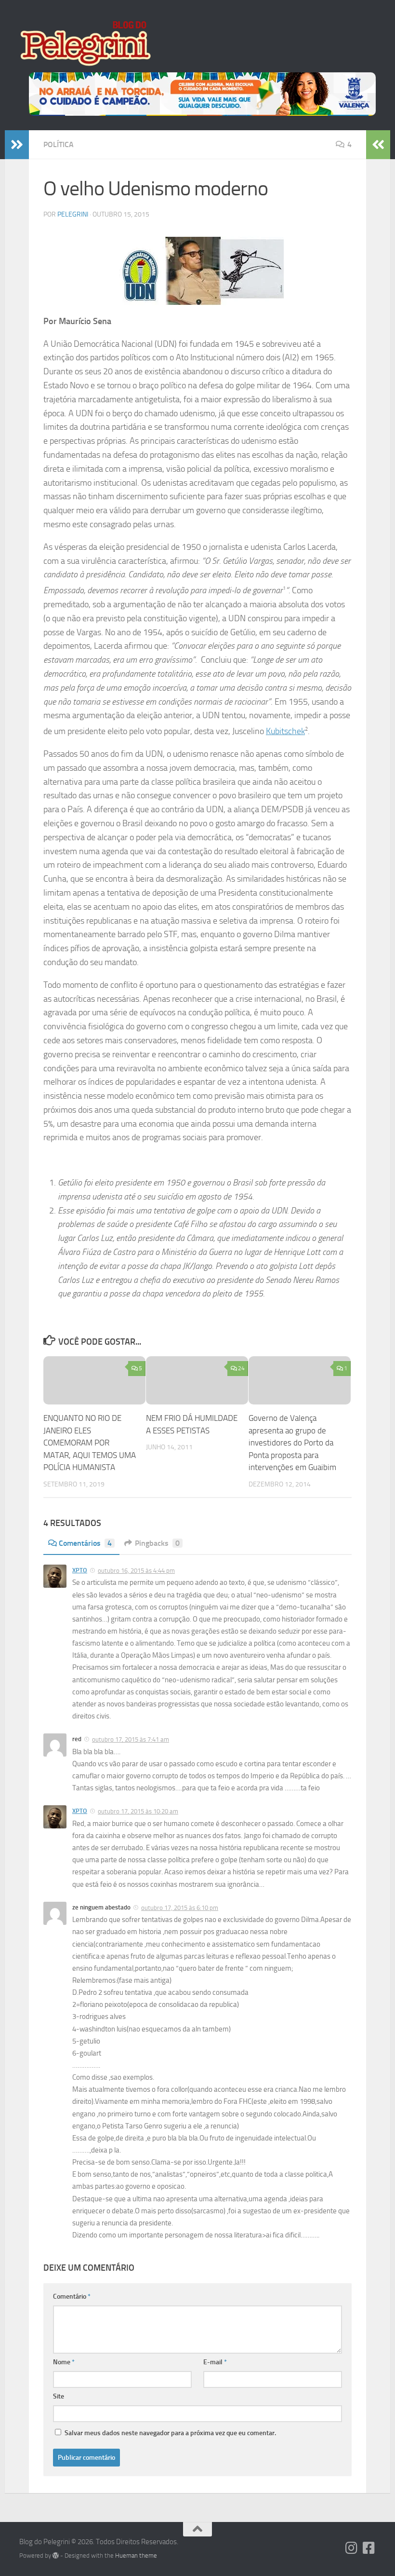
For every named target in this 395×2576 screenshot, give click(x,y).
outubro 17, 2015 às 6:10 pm (180, 1908)
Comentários (85, 1543)
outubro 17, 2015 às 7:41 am (131, 1739)
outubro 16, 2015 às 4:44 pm (136, 1571)
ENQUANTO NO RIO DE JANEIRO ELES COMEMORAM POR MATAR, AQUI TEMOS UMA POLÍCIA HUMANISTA (90, 1443)
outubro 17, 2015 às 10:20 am (138, 1811)
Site (59, 2396)
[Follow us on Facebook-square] (369, 2548)
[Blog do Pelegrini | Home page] (85, 43)
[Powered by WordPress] (56, 2556)
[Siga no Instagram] (352, 2548)
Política (59, 144)
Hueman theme (136, 2556)
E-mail (215, 2362)
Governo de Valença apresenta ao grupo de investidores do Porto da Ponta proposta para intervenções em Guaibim (292, 1443)
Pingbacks (157, 1543)
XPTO (80, 1570)
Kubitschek (285, 731)
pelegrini (73, 214)
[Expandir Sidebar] (17, 145)
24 (241, 1368)
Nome (64, 2362)
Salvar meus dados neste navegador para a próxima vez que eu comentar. (170, 2433)
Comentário (72, 2297)
